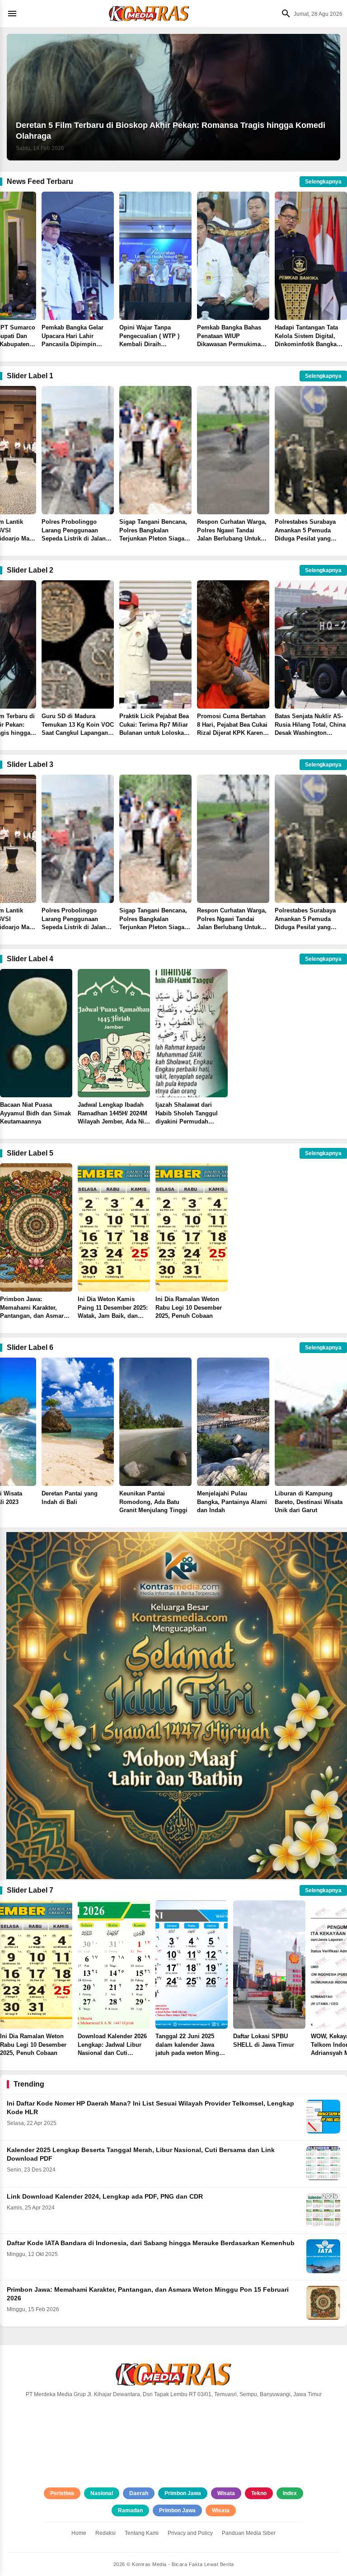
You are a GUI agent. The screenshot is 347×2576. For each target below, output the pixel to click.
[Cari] (284, 14)
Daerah (139, 2493)
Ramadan (130, 2510)
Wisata (226, 2493)
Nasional (102, 2493)
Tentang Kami (142, 2533)
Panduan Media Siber (249, 2533)
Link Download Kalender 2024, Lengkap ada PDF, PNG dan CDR (105, 2197)
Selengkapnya (323, 182)
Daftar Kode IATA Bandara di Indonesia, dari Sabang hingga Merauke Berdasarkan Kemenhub (151, 2243)
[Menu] (14, 14)
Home (79, 2533)
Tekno (259, 2493)
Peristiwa (62, 2493)
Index (290, 2493)
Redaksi (106, 2533)
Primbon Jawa (183, 2493)
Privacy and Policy (190, 2533)
